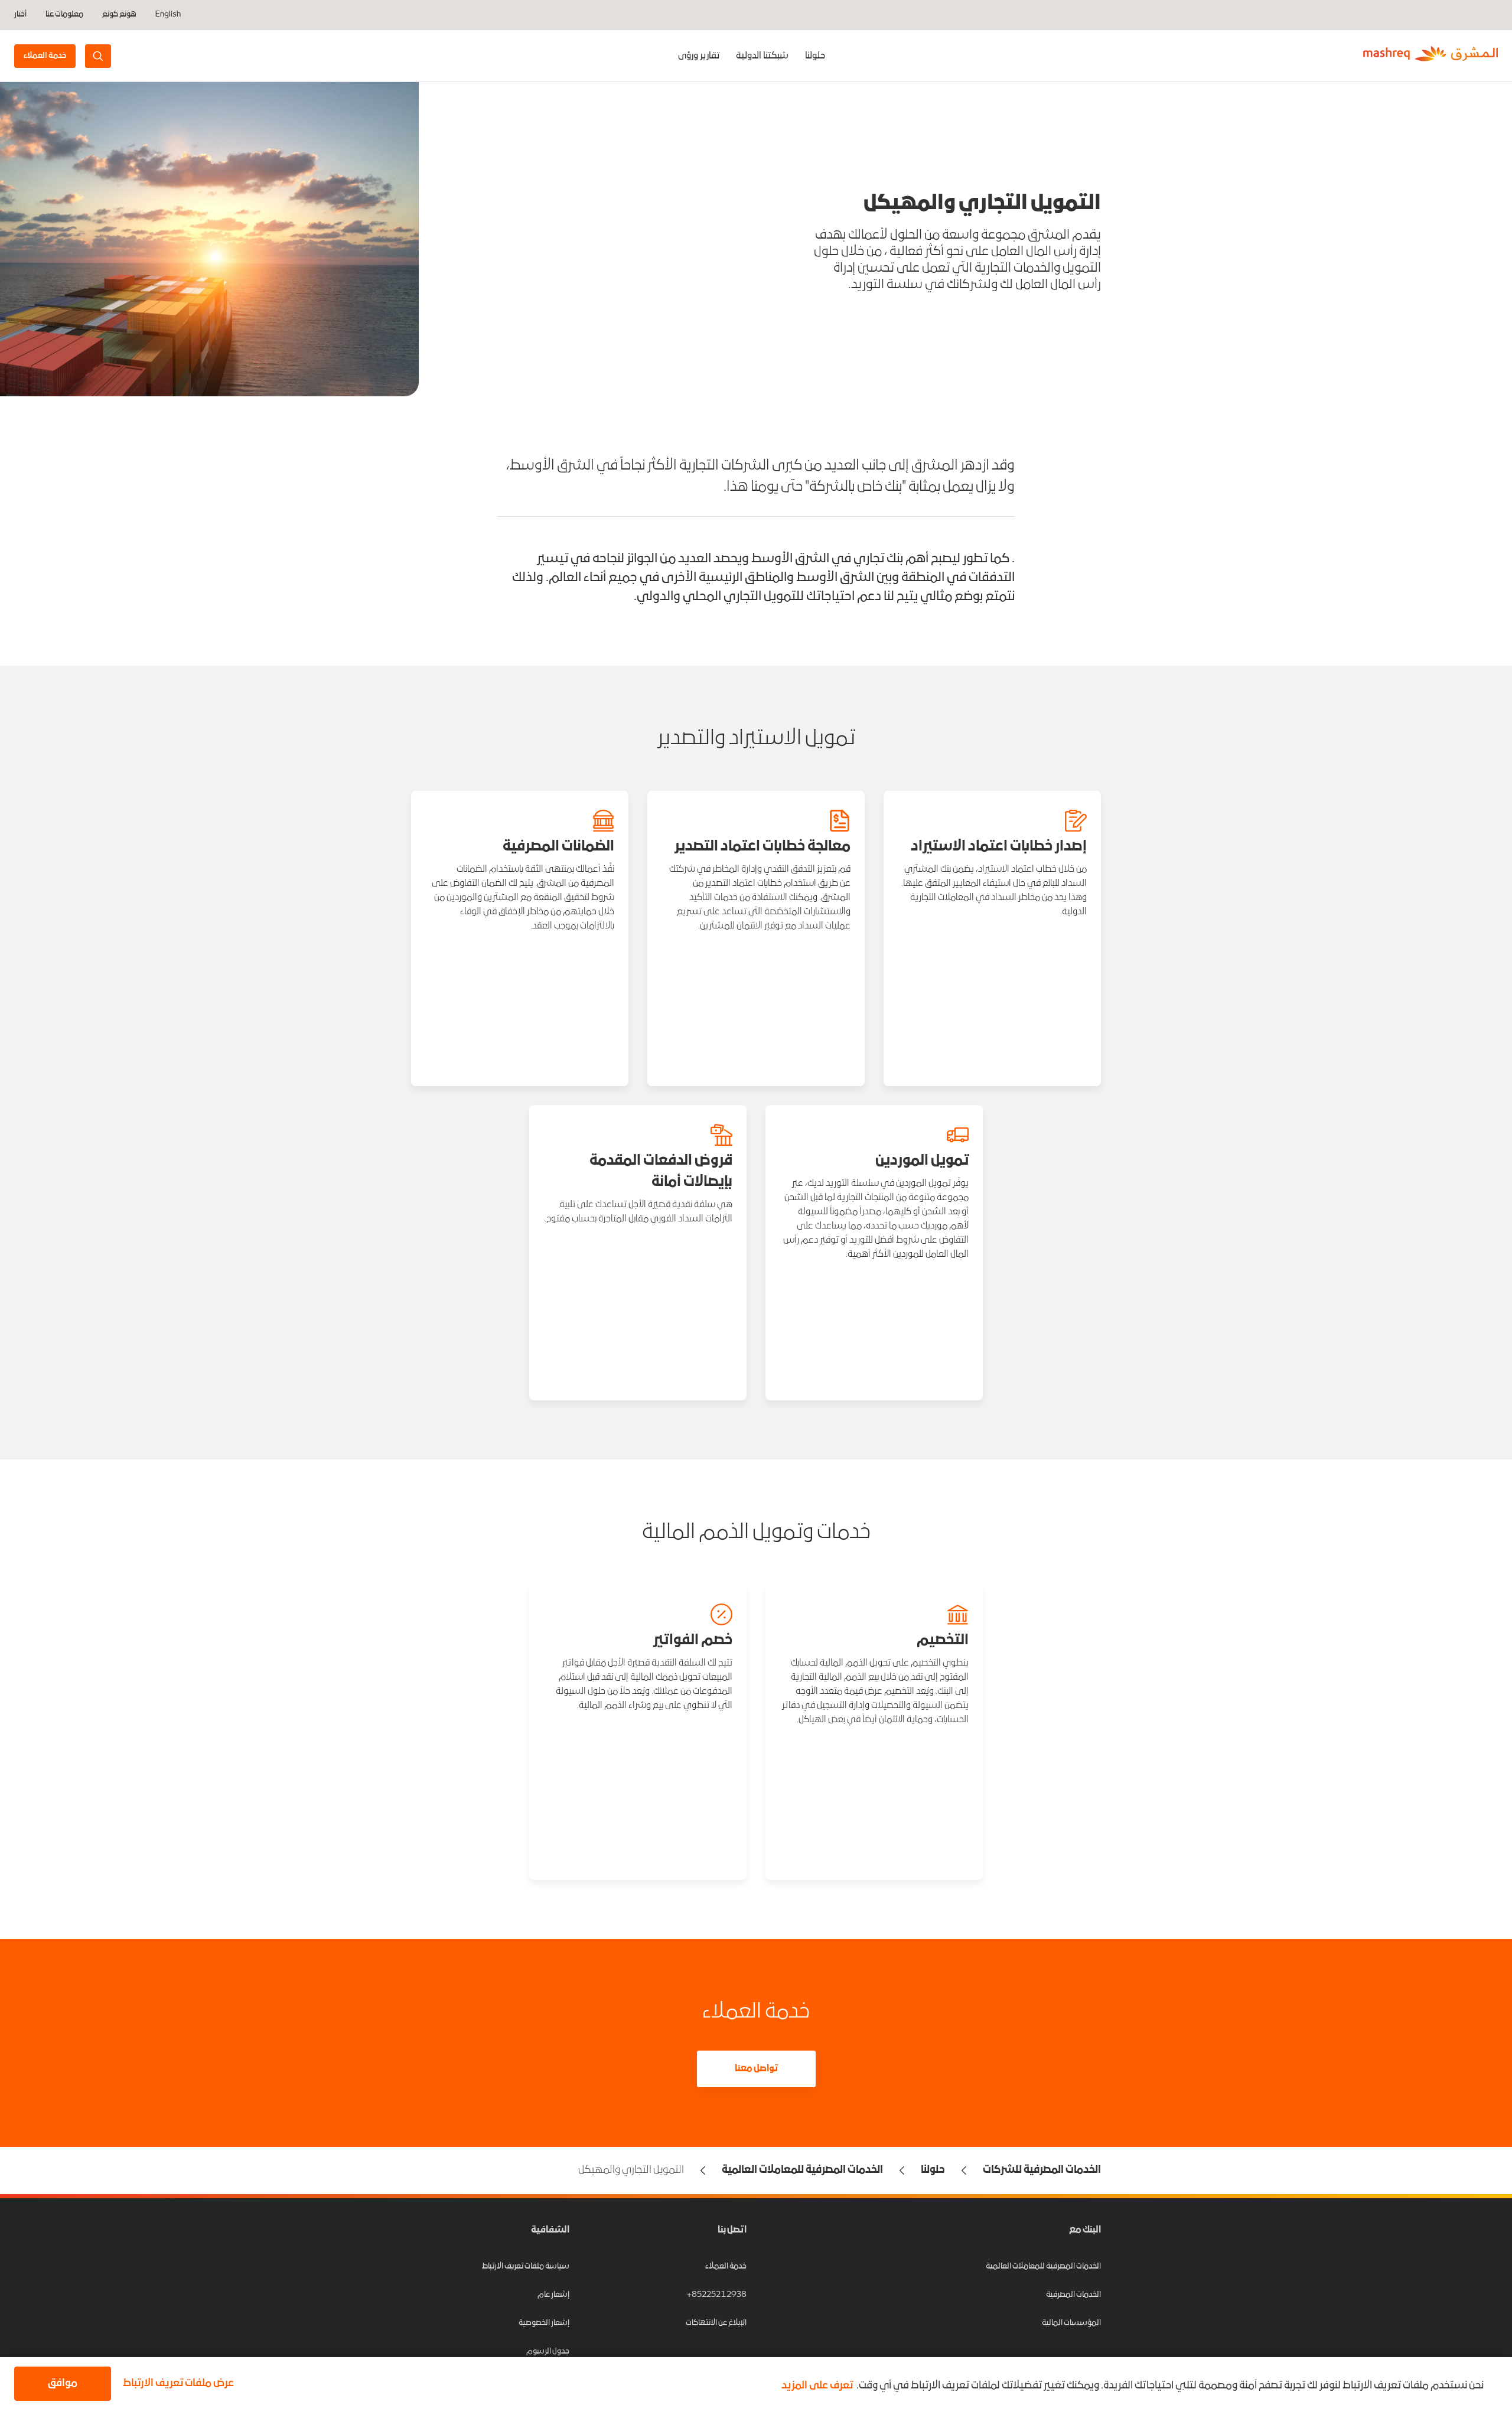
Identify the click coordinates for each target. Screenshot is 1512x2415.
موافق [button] (63, 2383)
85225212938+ (717, 2295)
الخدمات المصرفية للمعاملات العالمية (1043, 2266)
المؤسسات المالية (1071, 2323)
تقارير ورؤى (699, 56)
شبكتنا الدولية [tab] (762, 56)
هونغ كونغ (119, 14)
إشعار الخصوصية (544, 2323)
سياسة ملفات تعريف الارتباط (526, 2266)
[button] (176, 2384)
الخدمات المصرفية (1073, 2295)
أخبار (20, 15)
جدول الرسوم (548, 2352)
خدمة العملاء (726, 2266)
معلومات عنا (64, 15)
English (168, 15)
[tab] (815, 56)
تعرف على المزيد (817, 2386)
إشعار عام (553, 2295)
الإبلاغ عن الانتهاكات (716, 2323)
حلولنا (815, 56)
